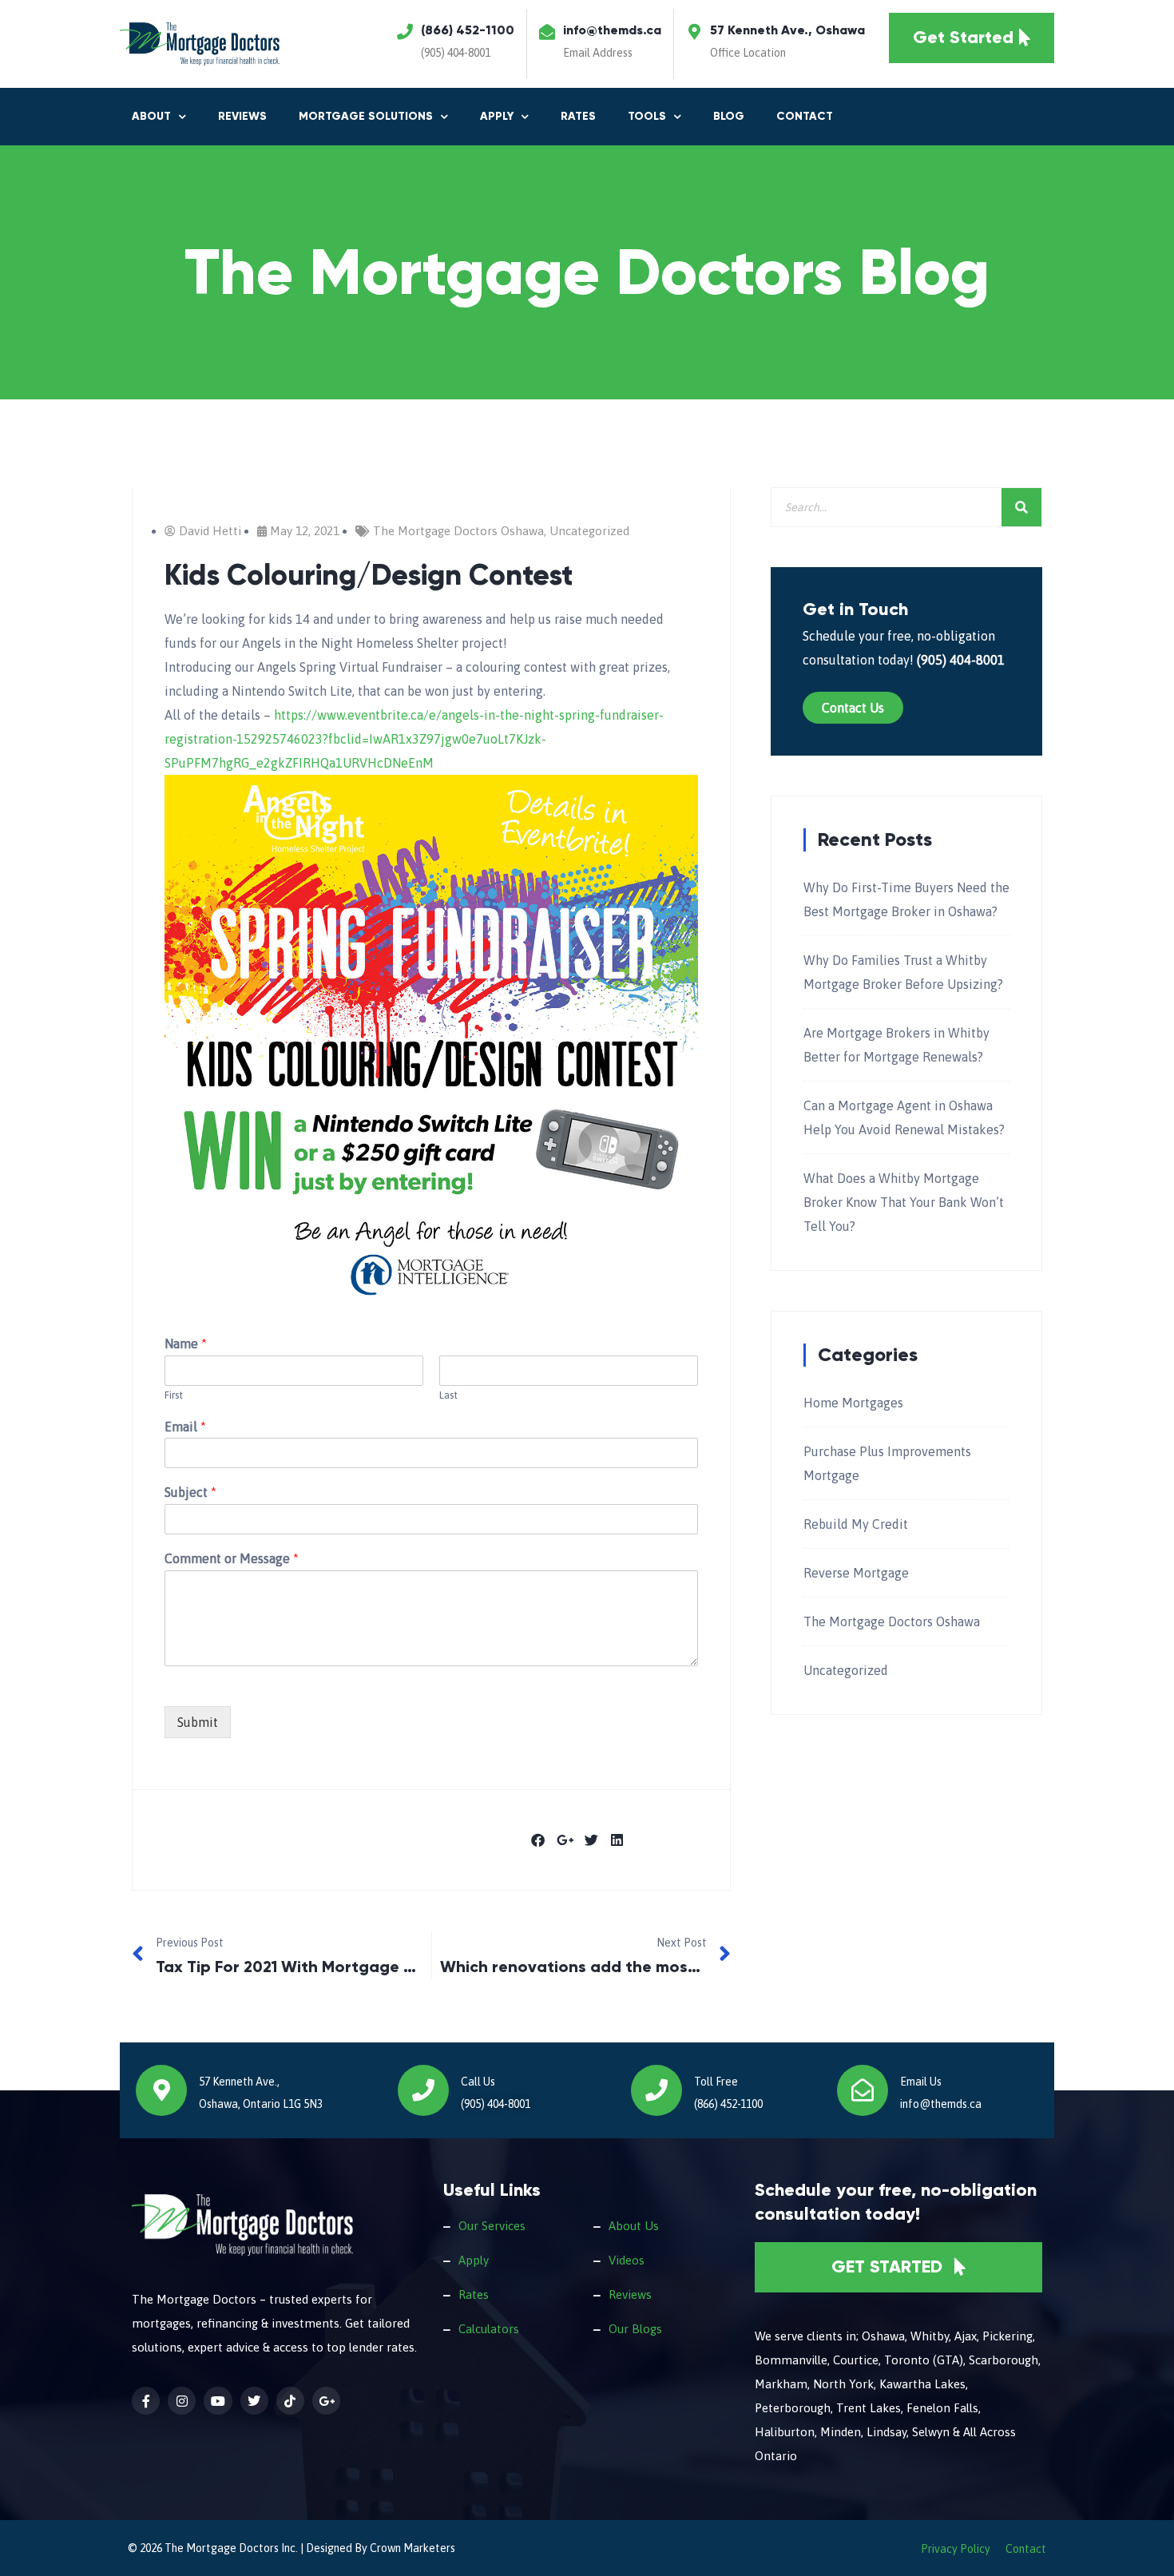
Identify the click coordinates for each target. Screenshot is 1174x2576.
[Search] (1021, 507)
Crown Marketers (412, 2548)
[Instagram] (182, 2401)
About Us (634, 2226)
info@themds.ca (612, 30)
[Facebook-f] (146, 2401)
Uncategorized (589, 531)
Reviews (242, 116)
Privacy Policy (956, 2549)
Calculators (489, 2329)
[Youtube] (218, 2401)
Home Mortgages (853, 1403)
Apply (474, 2260)
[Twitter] (254, 2401)
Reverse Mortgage (856, 1573)
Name (186, 1344)
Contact (805, 116)
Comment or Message (232, 1558)
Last (448, 1395)
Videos (627, 2260)
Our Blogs (635, 2329)
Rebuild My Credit (856, 1524)
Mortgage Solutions (366, 116)
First (174, 1395)
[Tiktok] (290, 2401)
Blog (729, 116)
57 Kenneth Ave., (239, 2082)
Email (185, 1427)
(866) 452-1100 (468, 30)
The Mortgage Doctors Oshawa (458, 531)
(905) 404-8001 (456, 53)
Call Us (478, 2082)
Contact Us (853, 708)
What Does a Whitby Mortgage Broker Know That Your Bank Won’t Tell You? (904, 1202)
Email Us (921, 2082)
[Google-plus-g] (326, 2401)
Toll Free (716, 2082)
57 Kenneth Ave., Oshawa (787, 30)
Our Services (492, 2226)
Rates (578, 116)
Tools (647, 116)
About (151, 116)
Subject (190, 1492)
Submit (198, 1722)
